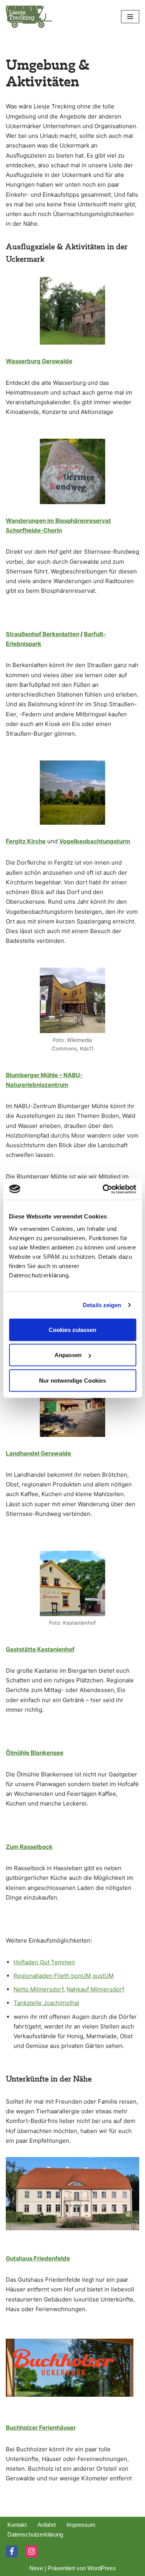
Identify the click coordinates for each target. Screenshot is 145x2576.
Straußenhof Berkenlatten (43, 634)
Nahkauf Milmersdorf (95, 1989)
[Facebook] (12, 2551)
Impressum (81, 2525)
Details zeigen (102, 1305)
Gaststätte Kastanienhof (40, 1649)
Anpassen (68, 1355)
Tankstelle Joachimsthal (46, 2003)
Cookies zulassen (72, 1329)
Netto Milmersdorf (38, 1989)
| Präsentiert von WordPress (80, 2568)
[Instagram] (32, 2551)
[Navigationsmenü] (130, 17)
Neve (36, 2568)
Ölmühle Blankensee (35, 1753)
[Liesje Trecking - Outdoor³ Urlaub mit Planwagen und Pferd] (29, 17)
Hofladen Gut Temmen (44, 1962)
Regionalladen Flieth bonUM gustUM (64, 1976)
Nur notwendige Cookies (72, 1380)
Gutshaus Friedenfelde (38, 2258)
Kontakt (17, 2525)
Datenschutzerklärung (35, 2534)
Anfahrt (47, 2525)
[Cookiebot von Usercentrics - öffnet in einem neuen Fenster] (103, 1189)
